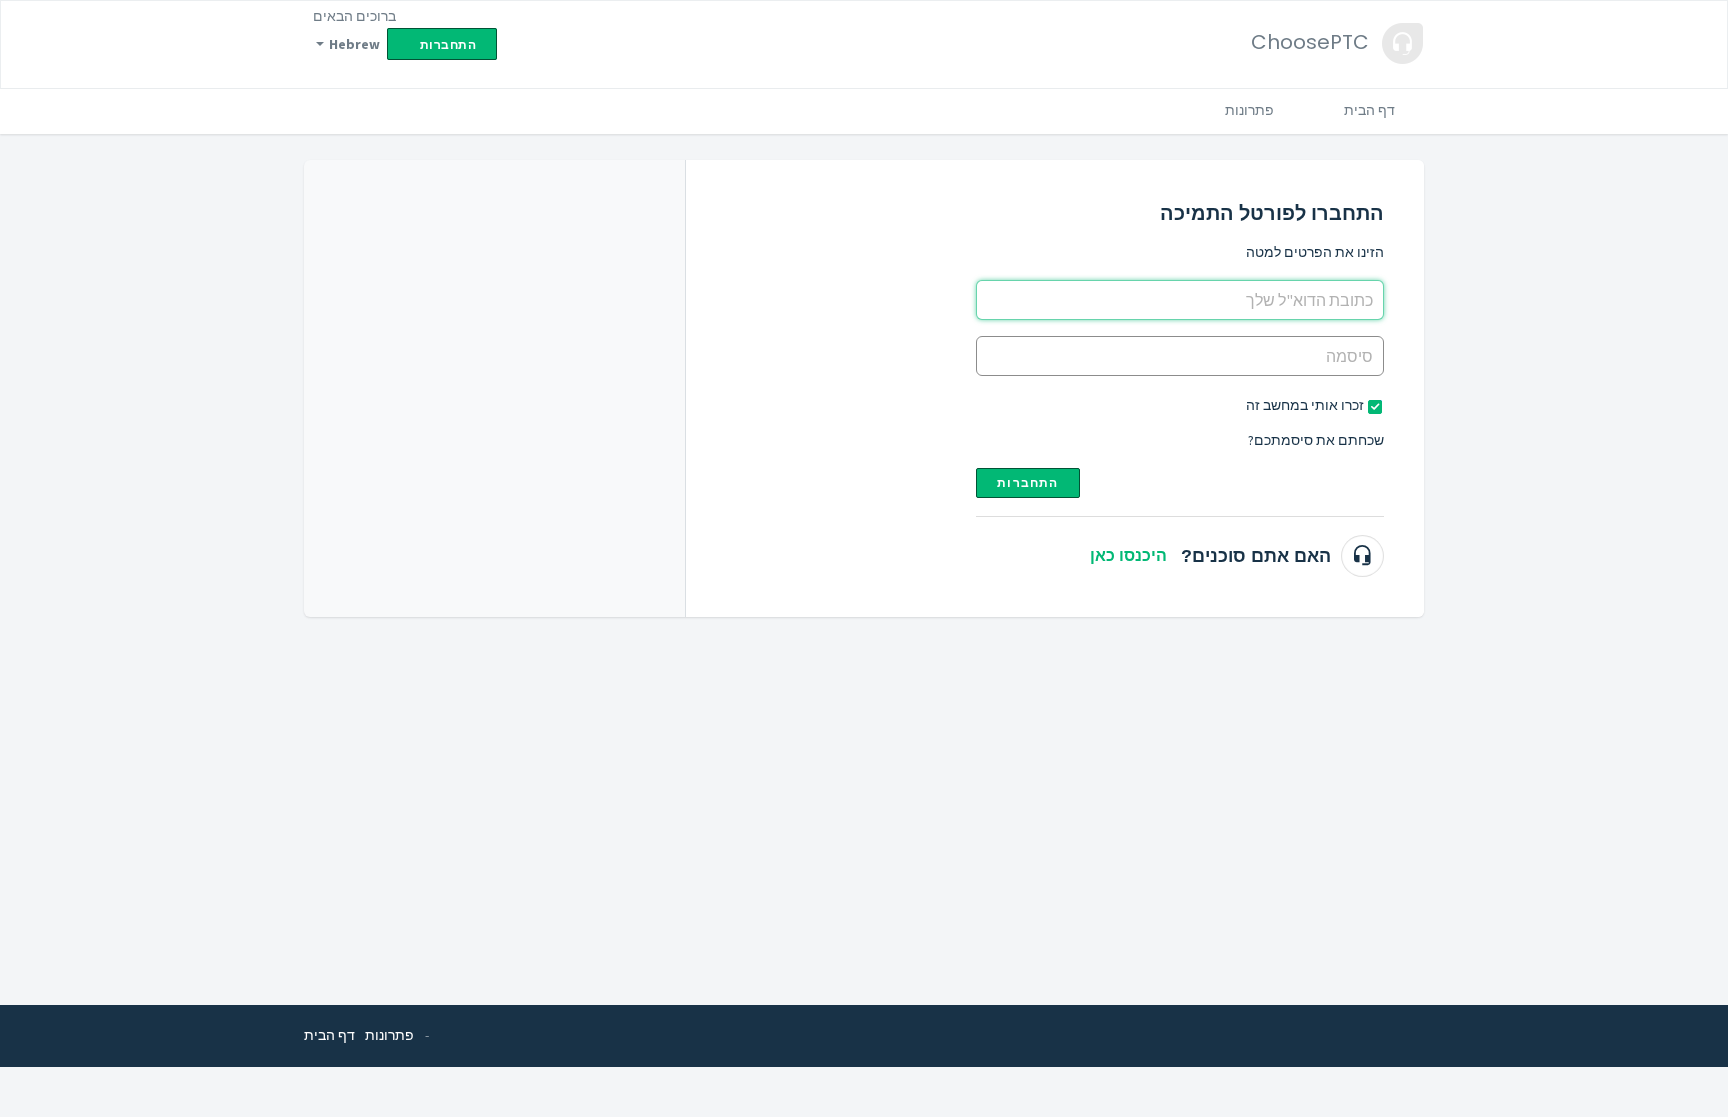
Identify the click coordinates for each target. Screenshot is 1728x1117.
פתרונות (1249, 110)
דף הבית (1369, 110)
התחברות (1027, 482)
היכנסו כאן (1128, 555)
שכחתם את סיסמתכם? (1316, 440)
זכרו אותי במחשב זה (1305, 405)
